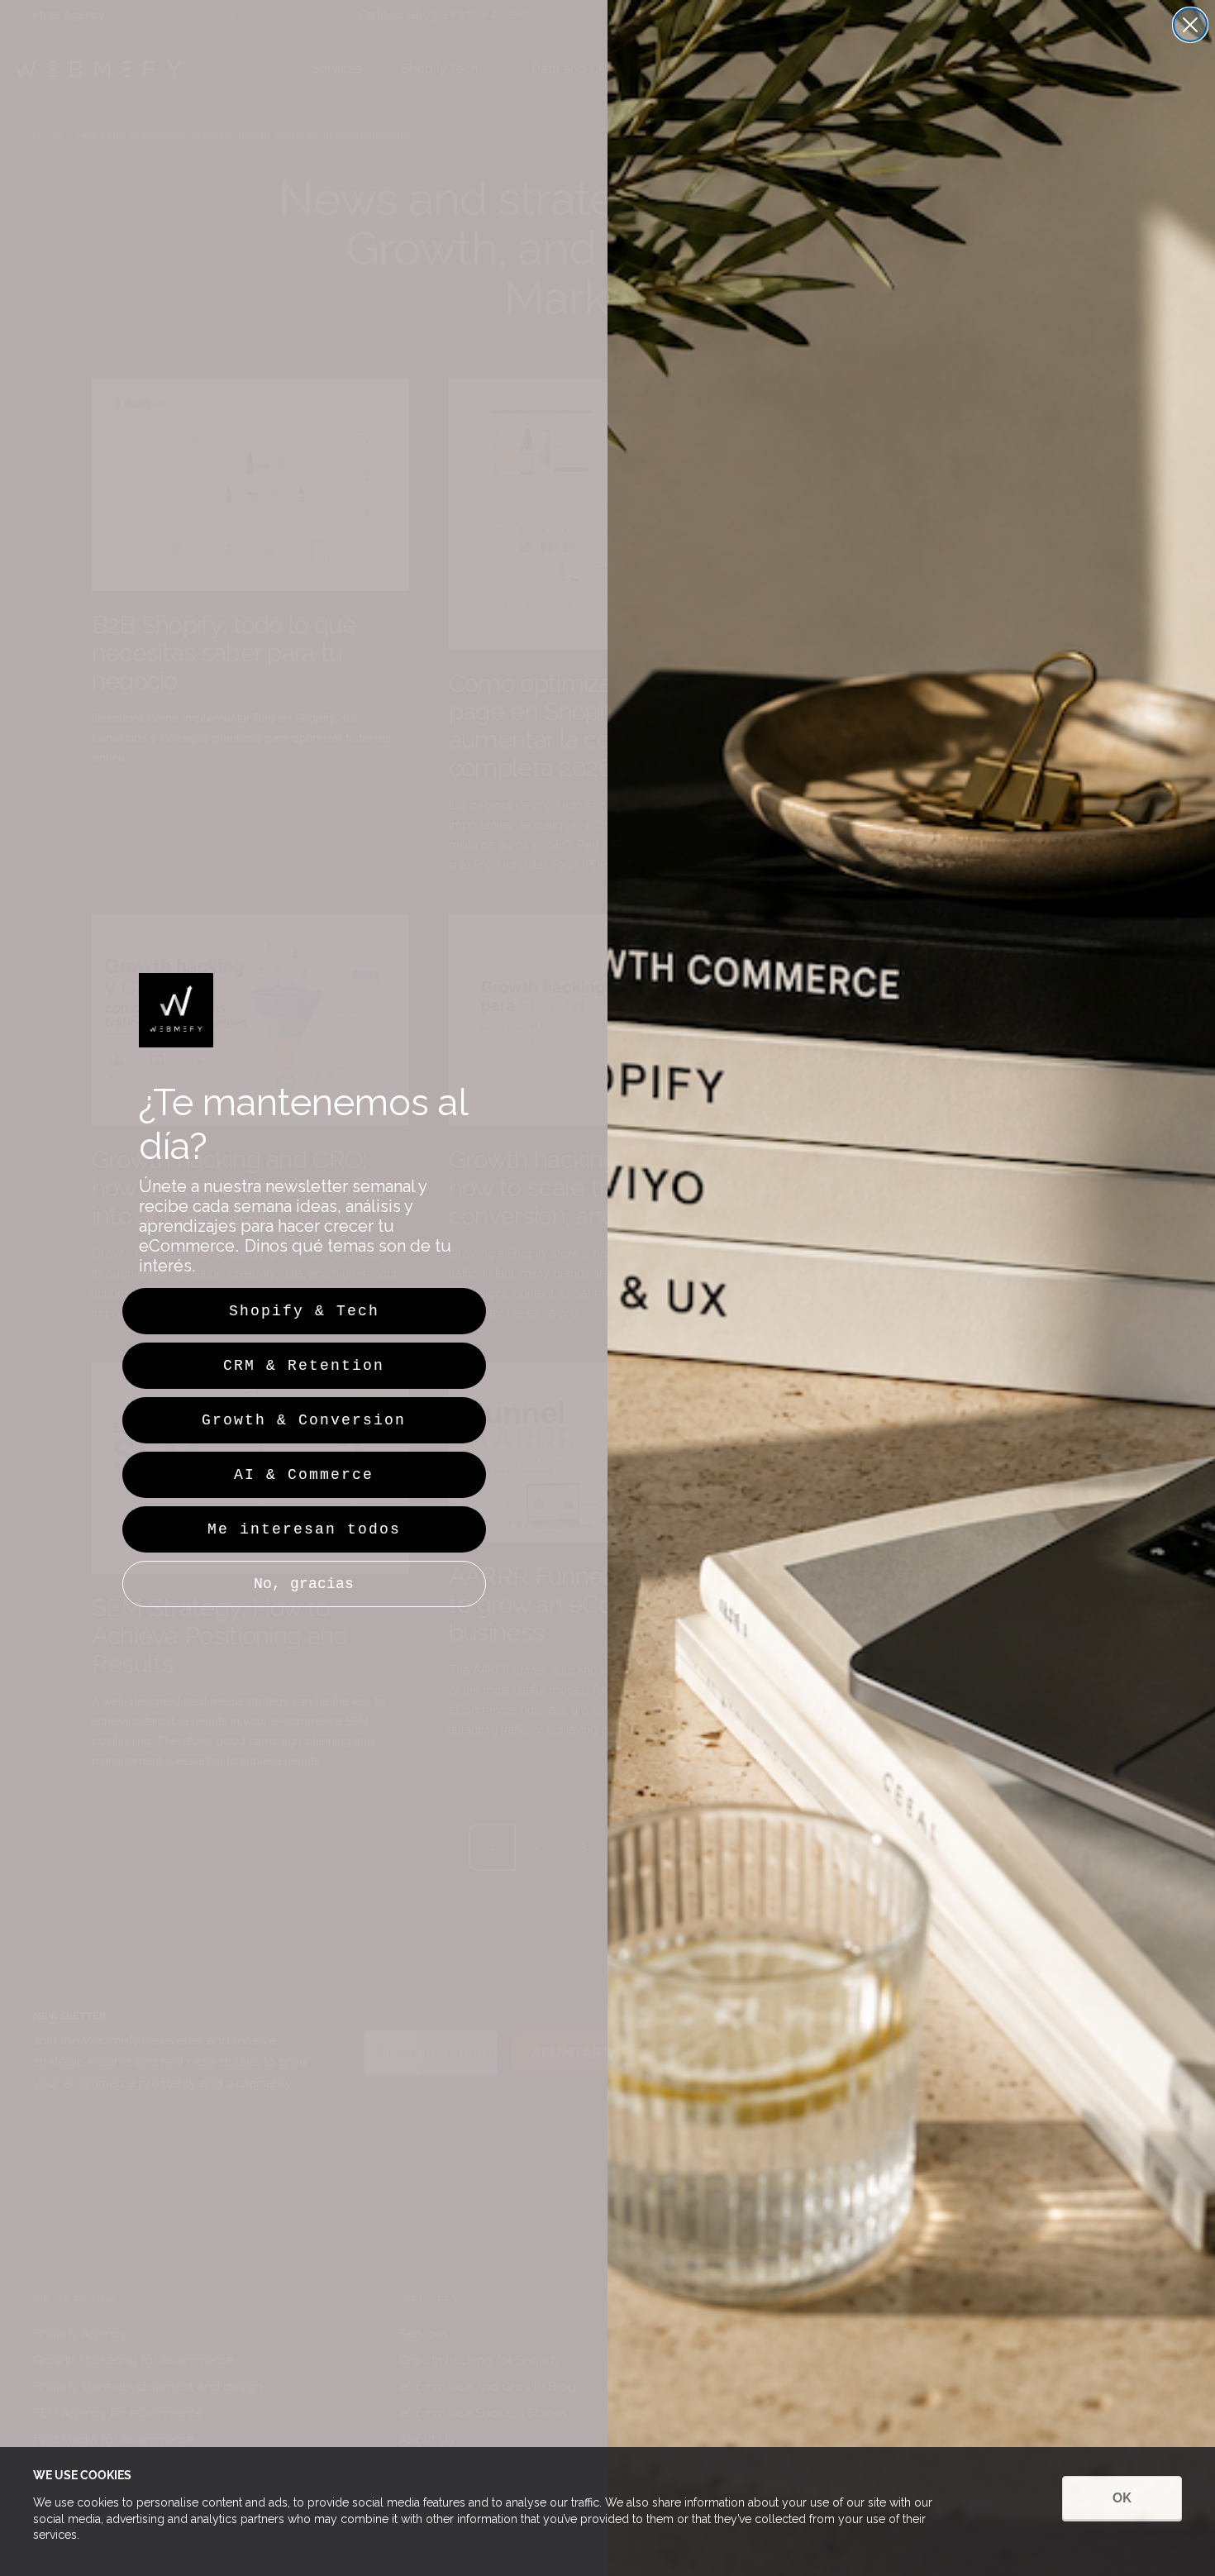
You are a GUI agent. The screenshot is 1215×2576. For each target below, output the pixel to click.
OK (1122, 2498)
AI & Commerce (304, 1475)
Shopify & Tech (304, 1311)
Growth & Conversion (304, 1420)
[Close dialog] (1190, 25)
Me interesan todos (304, 1529)
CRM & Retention (304, 1366)
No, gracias (304, 1584)
